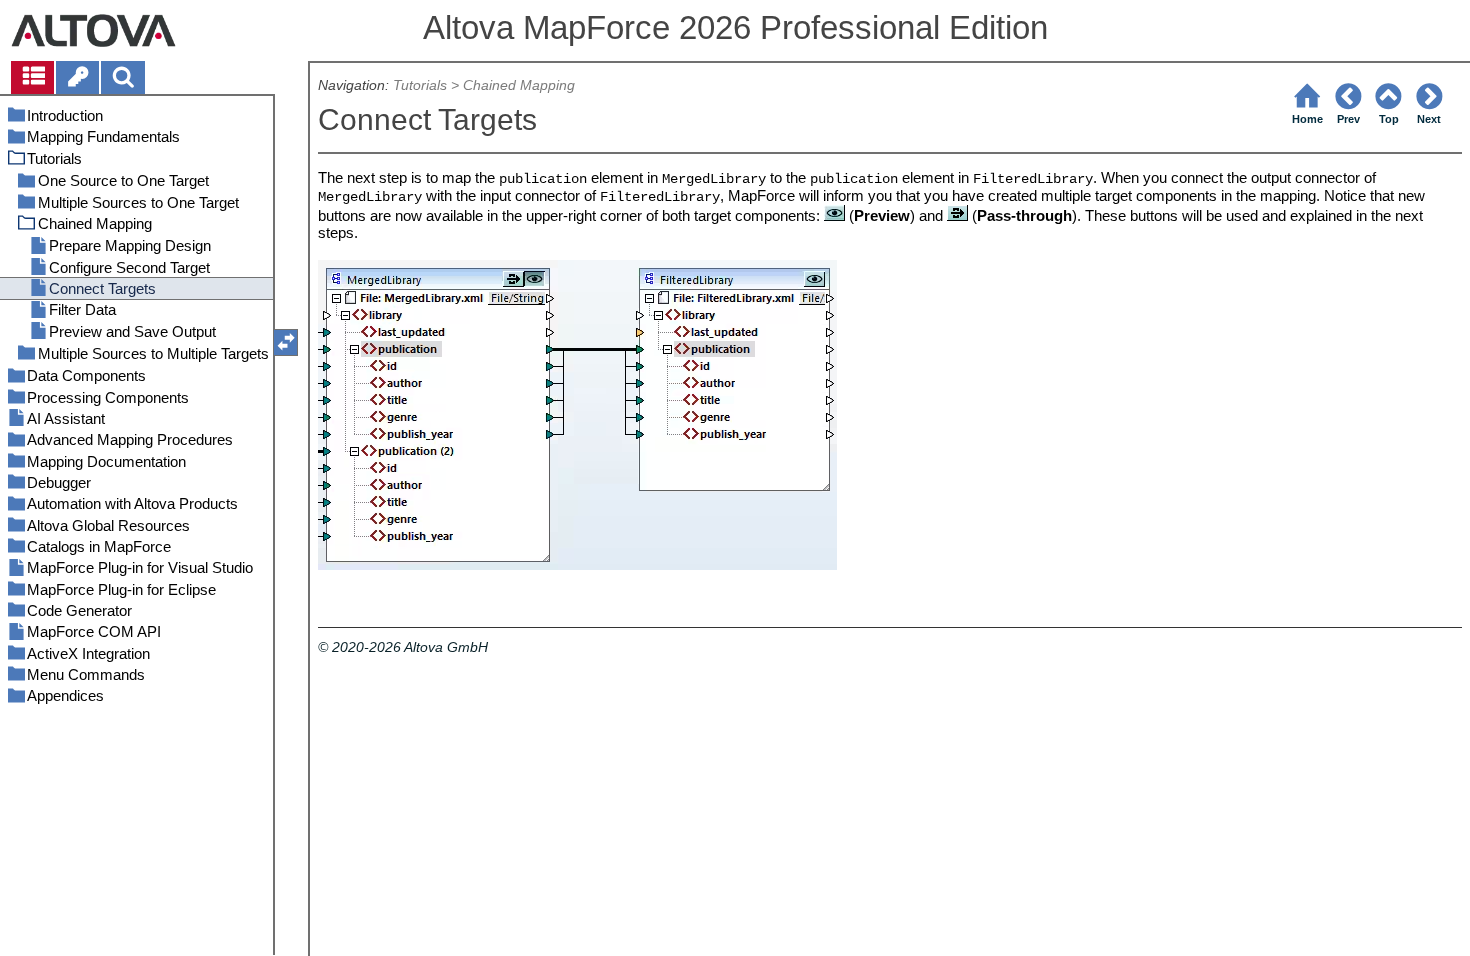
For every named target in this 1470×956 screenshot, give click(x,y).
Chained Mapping (519, 85)
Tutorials (420, 85)
